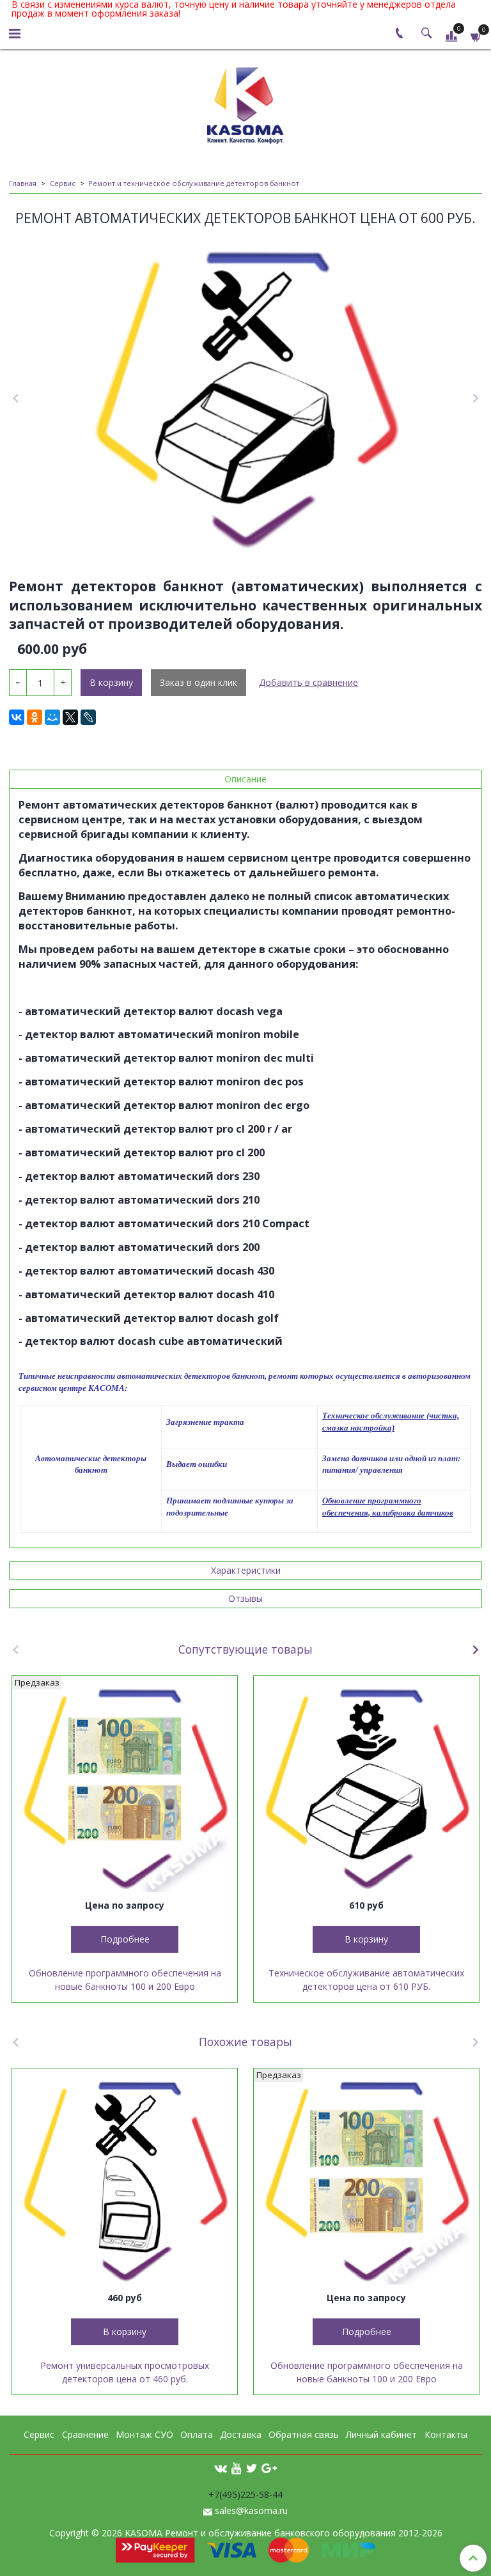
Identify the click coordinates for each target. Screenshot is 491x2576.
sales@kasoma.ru (251, 2510)
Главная (23, 183)
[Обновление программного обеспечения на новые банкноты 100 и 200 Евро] (125, 1788)
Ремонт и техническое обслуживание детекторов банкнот (194, 183)
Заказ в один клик (199, 682)
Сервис (63, 183)
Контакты (446, 2434)
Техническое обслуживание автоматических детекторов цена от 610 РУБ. (366, 1980)
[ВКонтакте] (17, 717)
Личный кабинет (381, 2434)
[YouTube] (237, 2468)
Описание (245, 779)
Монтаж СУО (144, 2434)
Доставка (241, 2434)
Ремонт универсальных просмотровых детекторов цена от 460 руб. (125, 2372)
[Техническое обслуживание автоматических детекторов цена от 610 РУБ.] (366, 1788)
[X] (70, 717)
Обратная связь (304, 2434)
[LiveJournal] (88, 717)
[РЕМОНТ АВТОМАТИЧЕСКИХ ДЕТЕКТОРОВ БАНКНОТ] (245, 399)
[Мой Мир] (52, 717)
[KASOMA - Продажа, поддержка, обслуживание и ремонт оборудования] (245, 103)
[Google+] (269, 2468)
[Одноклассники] (35, 717)
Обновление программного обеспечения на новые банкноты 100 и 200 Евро (125, 1980)
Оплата (197, 2434)
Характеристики (246, 1570)
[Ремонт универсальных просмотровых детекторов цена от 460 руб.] (125, 2181)
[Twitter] (252, 2468)
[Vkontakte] (221, 2468)
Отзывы (245, 1598)
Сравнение (85, 2434)
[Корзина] (476, 35)
